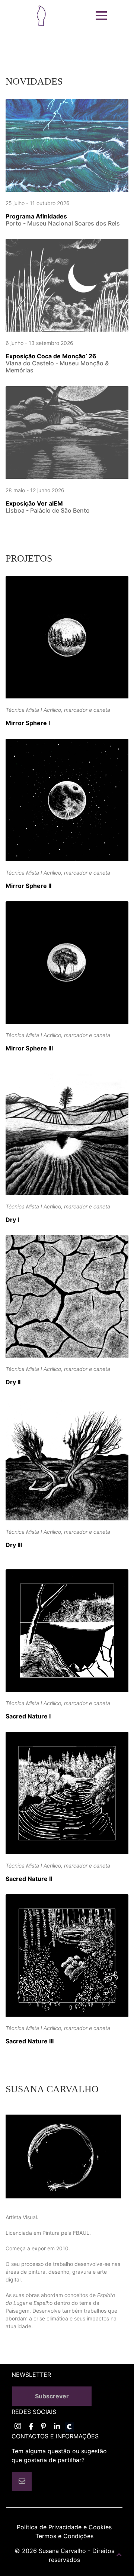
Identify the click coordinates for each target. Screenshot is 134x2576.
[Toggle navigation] (101, 16)
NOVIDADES (34, 81)
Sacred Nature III (30, 2041)
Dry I (12, 1220)
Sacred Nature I (28, 1716)
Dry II (13, 1382)
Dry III (14, 1545)
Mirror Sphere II (28, 886)
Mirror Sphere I (28, 723)
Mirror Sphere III (29, 1048)
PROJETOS (29, 558)
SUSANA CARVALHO (52, 2089)
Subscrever (52, 2396)
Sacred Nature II (29, 1879)
